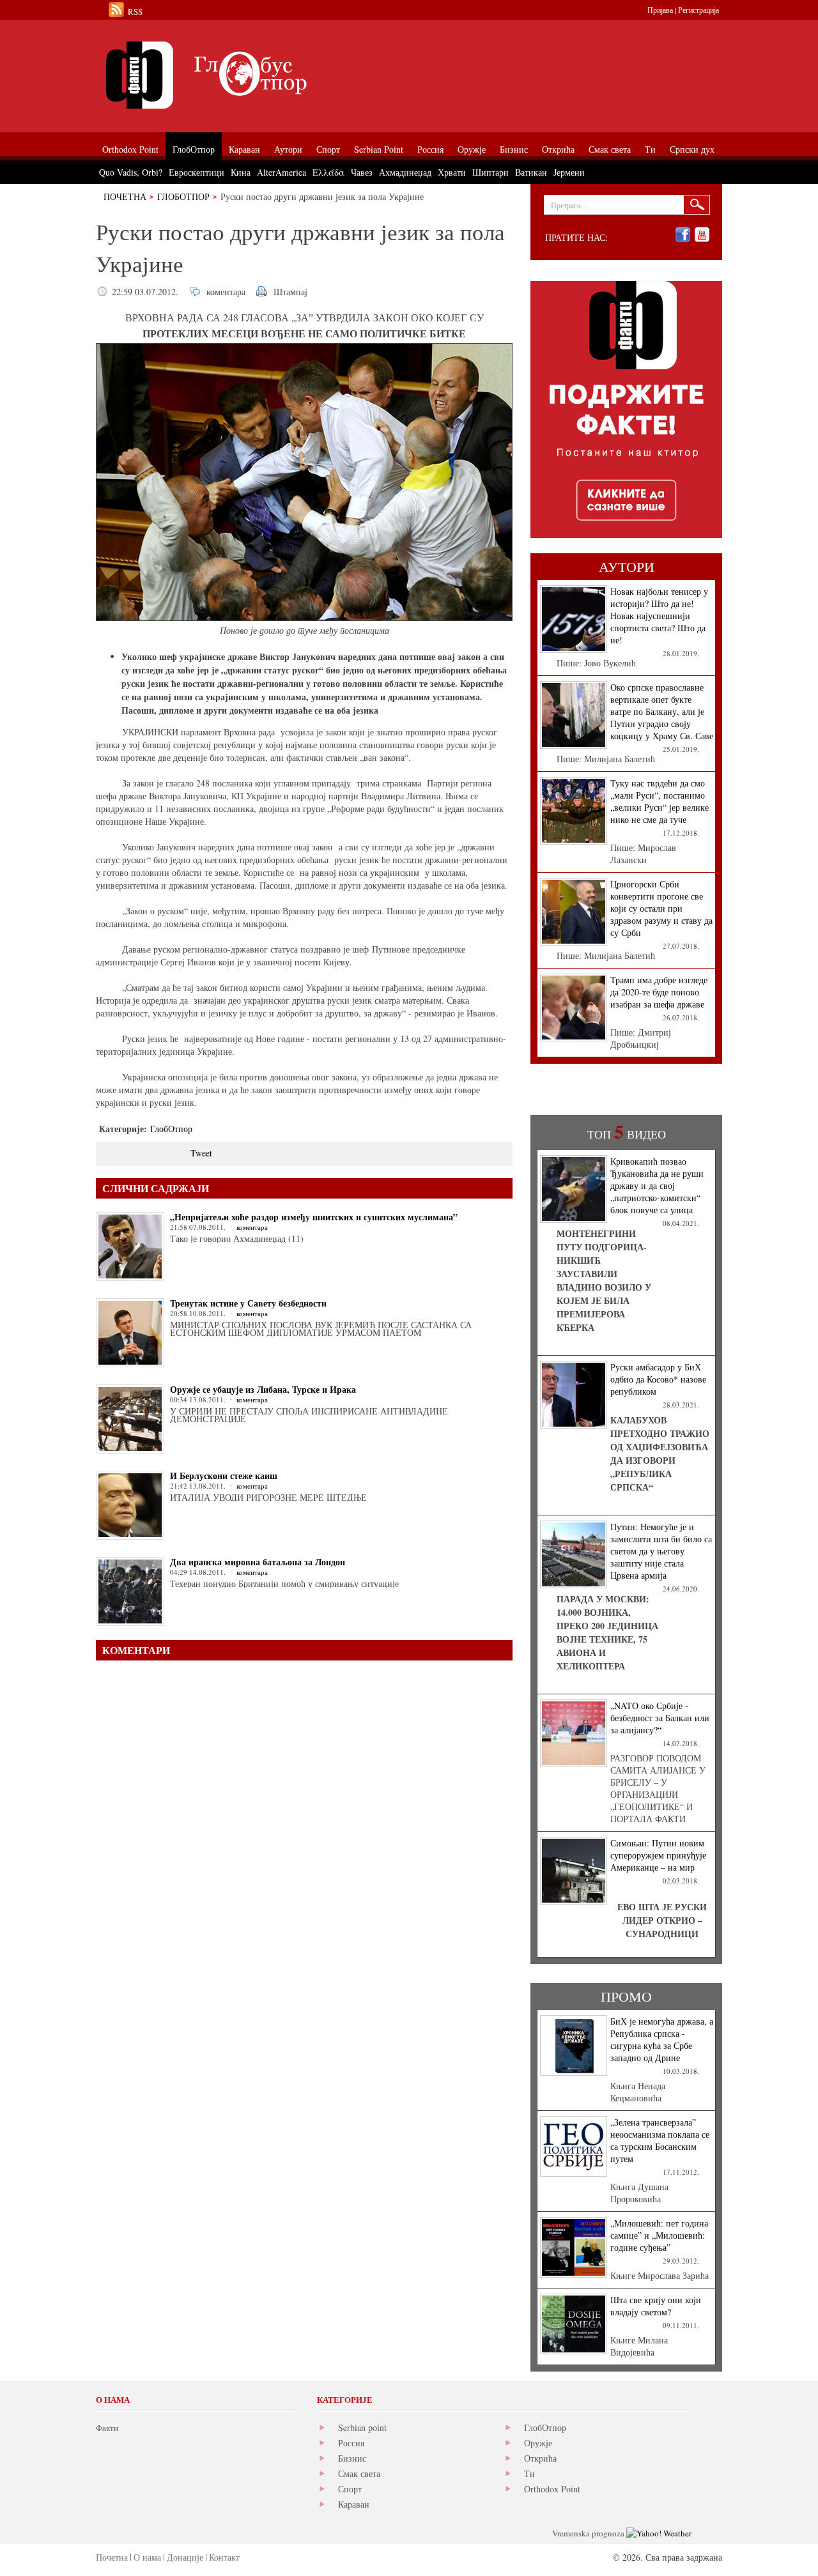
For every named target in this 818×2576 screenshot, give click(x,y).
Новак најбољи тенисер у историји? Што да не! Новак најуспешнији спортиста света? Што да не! (659, 616)
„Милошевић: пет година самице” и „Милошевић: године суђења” (659, 2235)
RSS (135, 11)
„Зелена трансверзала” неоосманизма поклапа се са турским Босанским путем (660, 2140)
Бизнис (352, 2458)
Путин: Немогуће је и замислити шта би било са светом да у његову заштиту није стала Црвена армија (661, 1551)
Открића (540, 2458)
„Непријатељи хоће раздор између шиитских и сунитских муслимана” (314, 1217)
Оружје (538, 2443)
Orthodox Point (552, 2489)
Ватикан (531, 172)
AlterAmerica (282, 172)
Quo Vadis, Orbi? (131, 172)
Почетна (125, 196)
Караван (354, 2504)
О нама (147, 2557)
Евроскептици (197, 172)
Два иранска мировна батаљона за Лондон (258, 1562)
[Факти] (240, 75)
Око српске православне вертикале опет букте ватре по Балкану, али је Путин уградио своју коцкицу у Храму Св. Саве (662, 711)
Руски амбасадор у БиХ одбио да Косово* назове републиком (658, 1379)
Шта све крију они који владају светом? (656, 2306)
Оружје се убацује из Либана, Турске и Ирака (263, 1389)
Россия (351, 2443)
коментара (226, 292)
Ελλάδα (328, 172)
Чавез (362, 172)
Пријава (660, 10)
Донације (185, 2557)
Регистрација (698, 10)
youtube (702, 235)
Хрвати (452, 172)
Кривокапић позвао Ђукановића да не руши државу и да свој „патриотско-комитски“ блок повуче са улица (657, 1185)
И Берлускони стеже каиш (224, 1476)
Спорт (350, 2489)
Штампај (290, 292)
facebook (683, 235)
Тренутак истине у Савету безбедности (248, 1303)
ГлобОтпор (183, 196)
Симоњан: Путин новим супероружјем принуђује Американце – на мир (658, 1855)
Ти (529, 2473)
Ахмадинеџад (405, 172)
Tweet (201, 1153)
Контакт (224, 2557)
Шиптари (490, 172)
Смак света (359, 2473)
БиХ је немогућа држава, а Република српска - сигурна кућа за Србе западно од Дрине (662, 2039)
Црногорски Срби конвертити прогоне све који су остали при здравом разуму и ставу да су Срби (661, 908)
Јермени (569, 172)
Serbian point (362, 2427)
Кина (241, 172)
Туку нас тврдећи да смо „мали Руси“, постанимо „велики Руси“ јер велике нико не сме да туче (660, 801)
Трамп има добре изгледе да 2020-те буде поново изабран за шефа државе (659, 992)
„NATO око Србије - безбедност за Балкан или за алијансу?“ (660, 1718)
